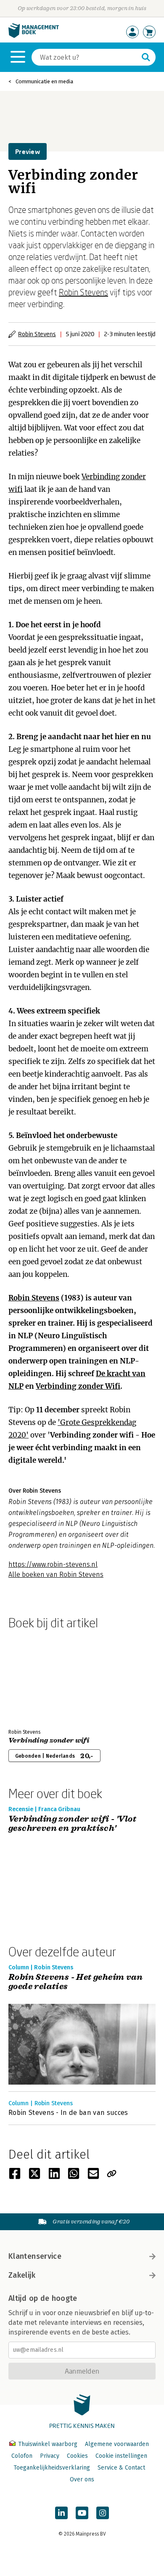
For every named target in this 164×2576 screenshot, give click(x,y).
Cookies (77, 2456)
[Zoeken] (146, 57)
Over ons (82, 2479)
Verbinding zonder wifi (49, 1740)
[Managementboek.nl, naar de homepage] (34, 36)
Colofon (22, 2456)
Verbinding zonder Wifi (78, 1386)
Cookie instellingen (121, 2456)
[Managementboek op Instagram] (103, 2513)
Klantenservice (35, 2256)
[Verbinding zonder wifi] (38, 1677)
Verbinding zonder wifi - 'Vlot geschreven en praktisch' (72, 1824)
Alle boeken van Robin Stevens (56, 1575)
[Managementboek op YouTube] (82, 2513)
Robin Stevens (83, 292)
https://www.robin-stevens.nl (53, 1564)
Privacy (50, 2456)
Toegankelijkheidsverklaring (52, 2468)
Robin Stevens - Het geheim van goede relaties (75, 1982)
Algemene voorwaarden (117, 2444)
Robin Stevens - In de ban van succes (68, 2113)
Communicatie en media (44, 81)
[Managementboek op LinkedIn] (61, 2513)
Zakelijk (22, 2275)
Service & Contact (121, 2468)
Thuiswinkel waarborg (48, 2444)
